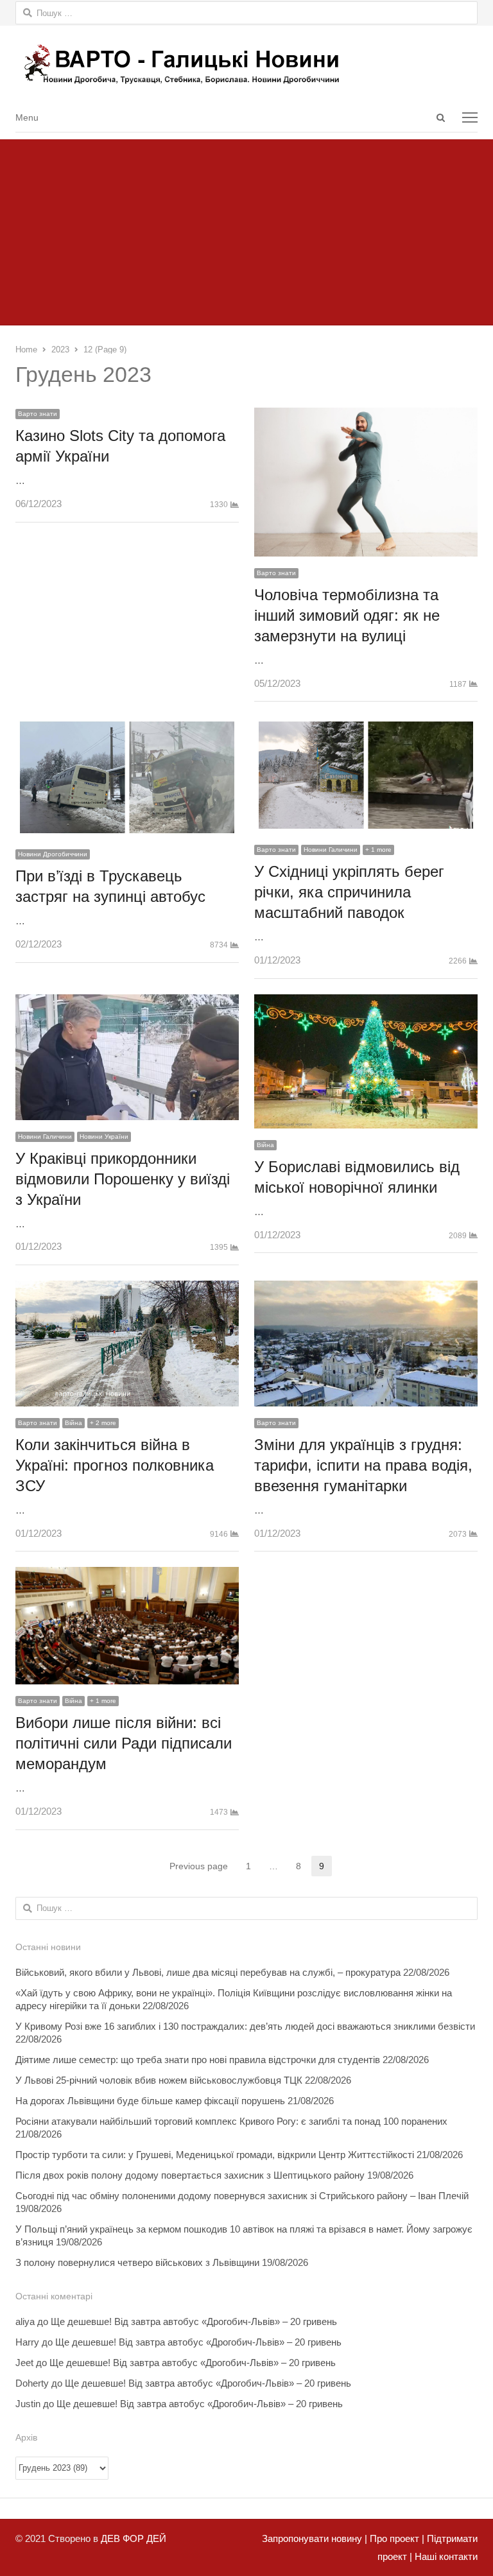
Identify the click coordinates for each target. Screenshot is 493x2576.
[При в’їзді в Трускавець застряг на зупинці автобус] (127, 726)
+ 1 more (378, 850)
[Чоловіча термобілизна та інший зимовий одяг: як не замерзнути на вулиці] (366, 416)
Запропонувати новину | (315, 2538)
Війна (265, 1145)
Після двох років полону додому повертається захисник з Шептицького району (190, 2175)
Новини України (104, 1137)
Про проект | (396, 2538)
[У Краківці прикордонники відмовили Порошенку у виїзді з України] (127, 1003)
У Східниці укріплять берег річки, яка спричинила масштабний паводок (349, 892)
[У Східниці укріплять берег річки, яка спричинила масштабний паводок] (366, 726)
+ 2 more (103, 1423)
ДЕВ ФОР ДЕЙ (134, 2538)
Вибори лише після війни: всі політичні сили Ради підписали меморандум (124, 1743)
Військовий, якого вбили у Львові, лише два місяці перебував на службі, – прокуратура (208, 1972)
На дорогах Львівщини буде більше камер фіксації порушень (150, 2101)
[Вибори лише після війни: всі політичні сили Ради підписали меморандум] (127, 1576)
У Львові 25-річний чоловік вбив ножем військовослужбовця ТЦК (159, 2080)
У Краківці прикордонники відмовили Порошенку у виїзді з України (123, 1179)
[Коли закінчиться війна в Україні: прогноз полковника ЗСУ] (127, 1289)
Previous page (199, 1866)
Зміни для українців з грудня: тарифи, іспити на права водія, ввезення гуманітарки (363, 1465)
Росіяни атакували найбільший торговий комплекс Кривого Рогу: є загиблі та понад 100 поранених (231, 2121)
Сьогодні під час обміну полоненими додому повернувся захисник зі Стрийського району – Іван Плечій (242, 2196)
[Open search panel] (440, 117)
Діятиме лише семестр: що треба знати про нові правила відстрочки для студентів (198, 2060)
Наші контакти (445, 2556)
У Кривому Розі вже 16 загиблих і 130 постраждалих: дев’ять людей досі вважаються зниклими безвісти (245, 2026)
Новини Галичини (331, 850)
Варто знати (38, 414)
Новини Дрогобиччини (53, 854)
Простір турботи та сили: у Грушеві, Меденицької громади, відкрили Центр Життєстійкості (215, 2155)
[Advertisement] (246, 229)
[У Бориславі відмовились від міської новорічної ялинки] (366, 1003)
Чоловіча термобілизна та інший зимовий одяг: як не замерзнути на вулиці (347, 615)
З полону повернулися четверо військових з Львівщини (137, 2262)
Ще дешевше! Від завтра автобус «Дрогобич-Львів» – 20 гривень (194, 2321)
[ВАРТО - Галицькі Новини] (246, 64)
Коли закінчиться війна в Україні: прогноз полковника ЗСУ (115, 1465)
